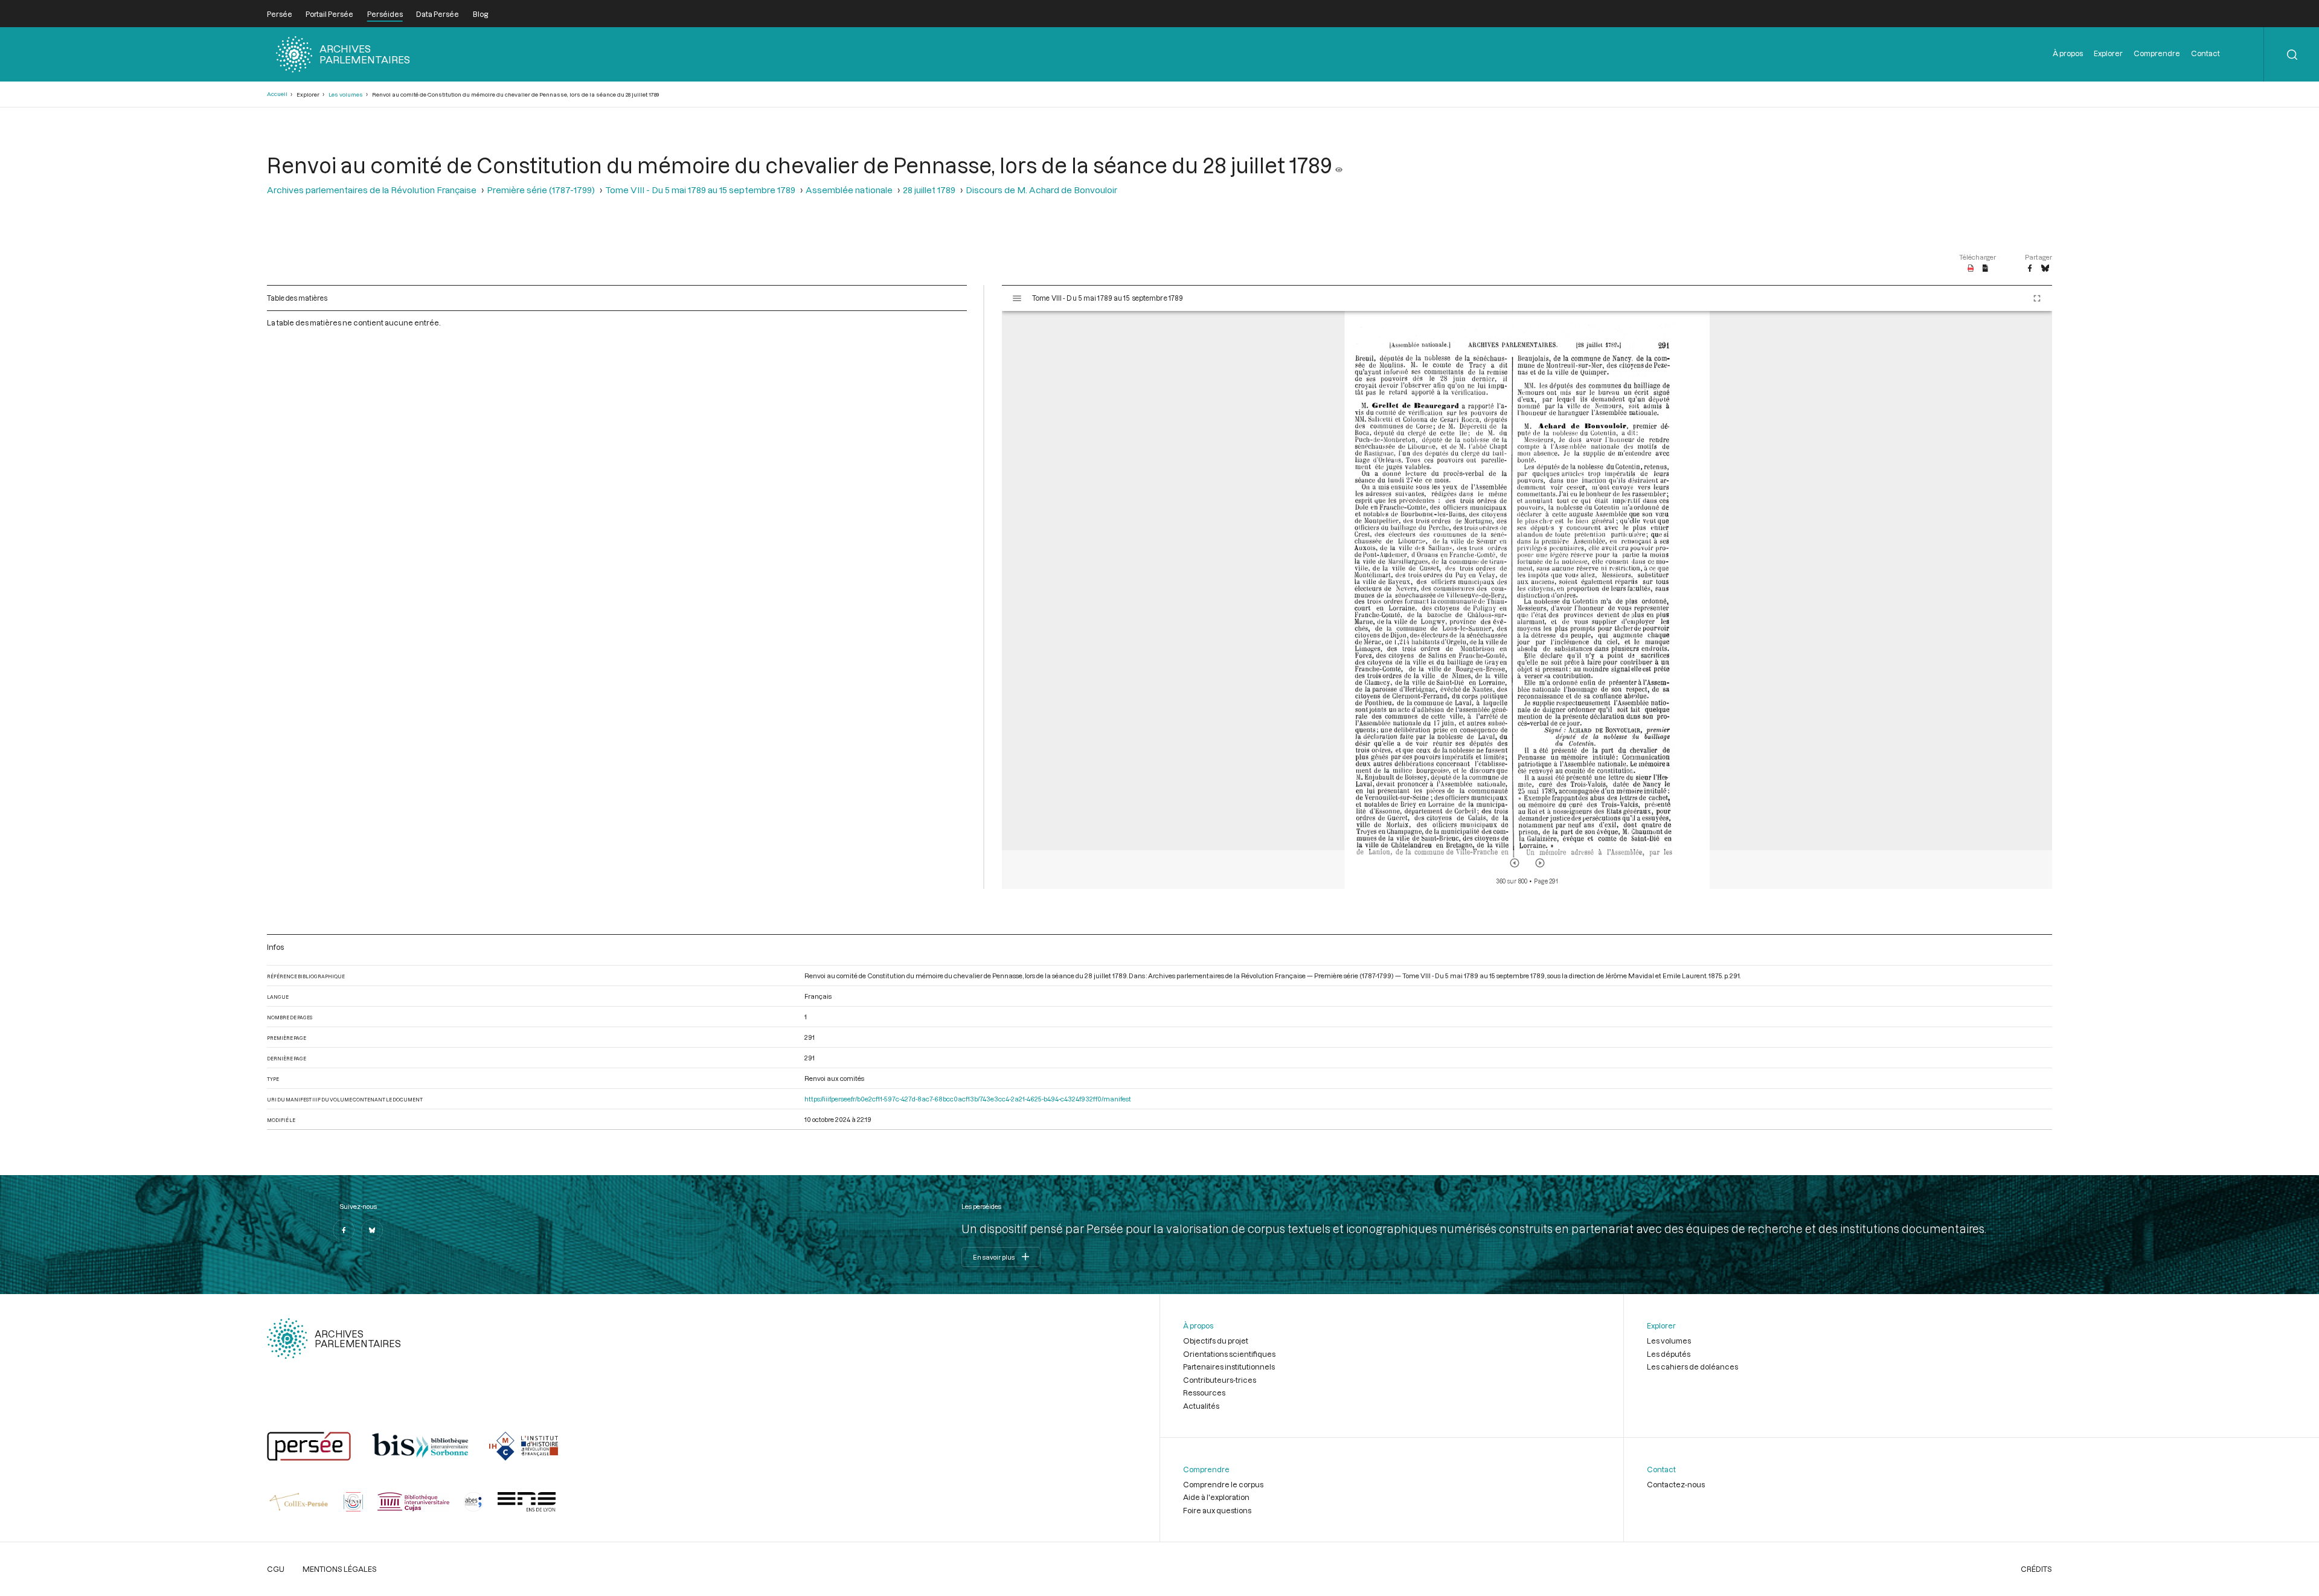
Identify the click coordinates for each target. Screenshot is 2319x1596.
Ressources (1204, 1392)
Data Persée (438, 14)
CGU (276, 1569)
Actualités (1201, 1406)
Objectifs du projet (1216, 1341)
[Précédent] (1515, 863)
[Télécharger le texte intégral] (1985, 269)
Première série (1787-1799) (541, 190)
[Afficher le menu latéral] (1017, 298)
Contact (2205, 53)
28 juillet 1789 (929, 190)
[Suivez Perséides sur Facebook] (344, 1230)
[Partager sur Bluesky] (2045, 269)
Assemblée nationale (849, 190)
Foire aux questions (1217, 1510)
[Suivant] (1540, 863)
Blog (480, 14)
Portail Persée (329, 14)
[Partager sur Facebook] (2030, 269)
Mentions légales (340, 1569)
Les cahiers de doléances (1692, 1367)
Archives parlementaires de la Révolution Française (372, 190)
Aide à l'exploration (1216, 1497)
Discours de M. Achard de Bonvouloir (1041, 190)
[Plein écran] (2037, 298)
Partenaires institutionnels (1229, 1367)
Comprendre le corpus (1223, 1484)
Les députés (1669, 1354)
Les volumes (346, 95)
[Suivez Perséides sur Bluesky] (372, 1230)
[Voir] (1339, 165)
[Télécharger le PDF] (1971, 269)
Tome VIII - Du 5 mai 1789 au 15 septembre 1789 (700, 190)
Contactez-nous (1676, 1484)
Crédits (2036, 1569)
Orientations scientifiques (1229, 1354)
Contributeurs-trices (1220, 1380)
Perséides (385, 14)
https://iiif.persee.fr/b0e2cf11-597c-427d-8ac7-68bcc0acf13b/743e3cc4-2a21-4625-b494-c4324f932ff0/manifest (968, 1099)
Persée (280, 14)
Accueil (277, 94)
